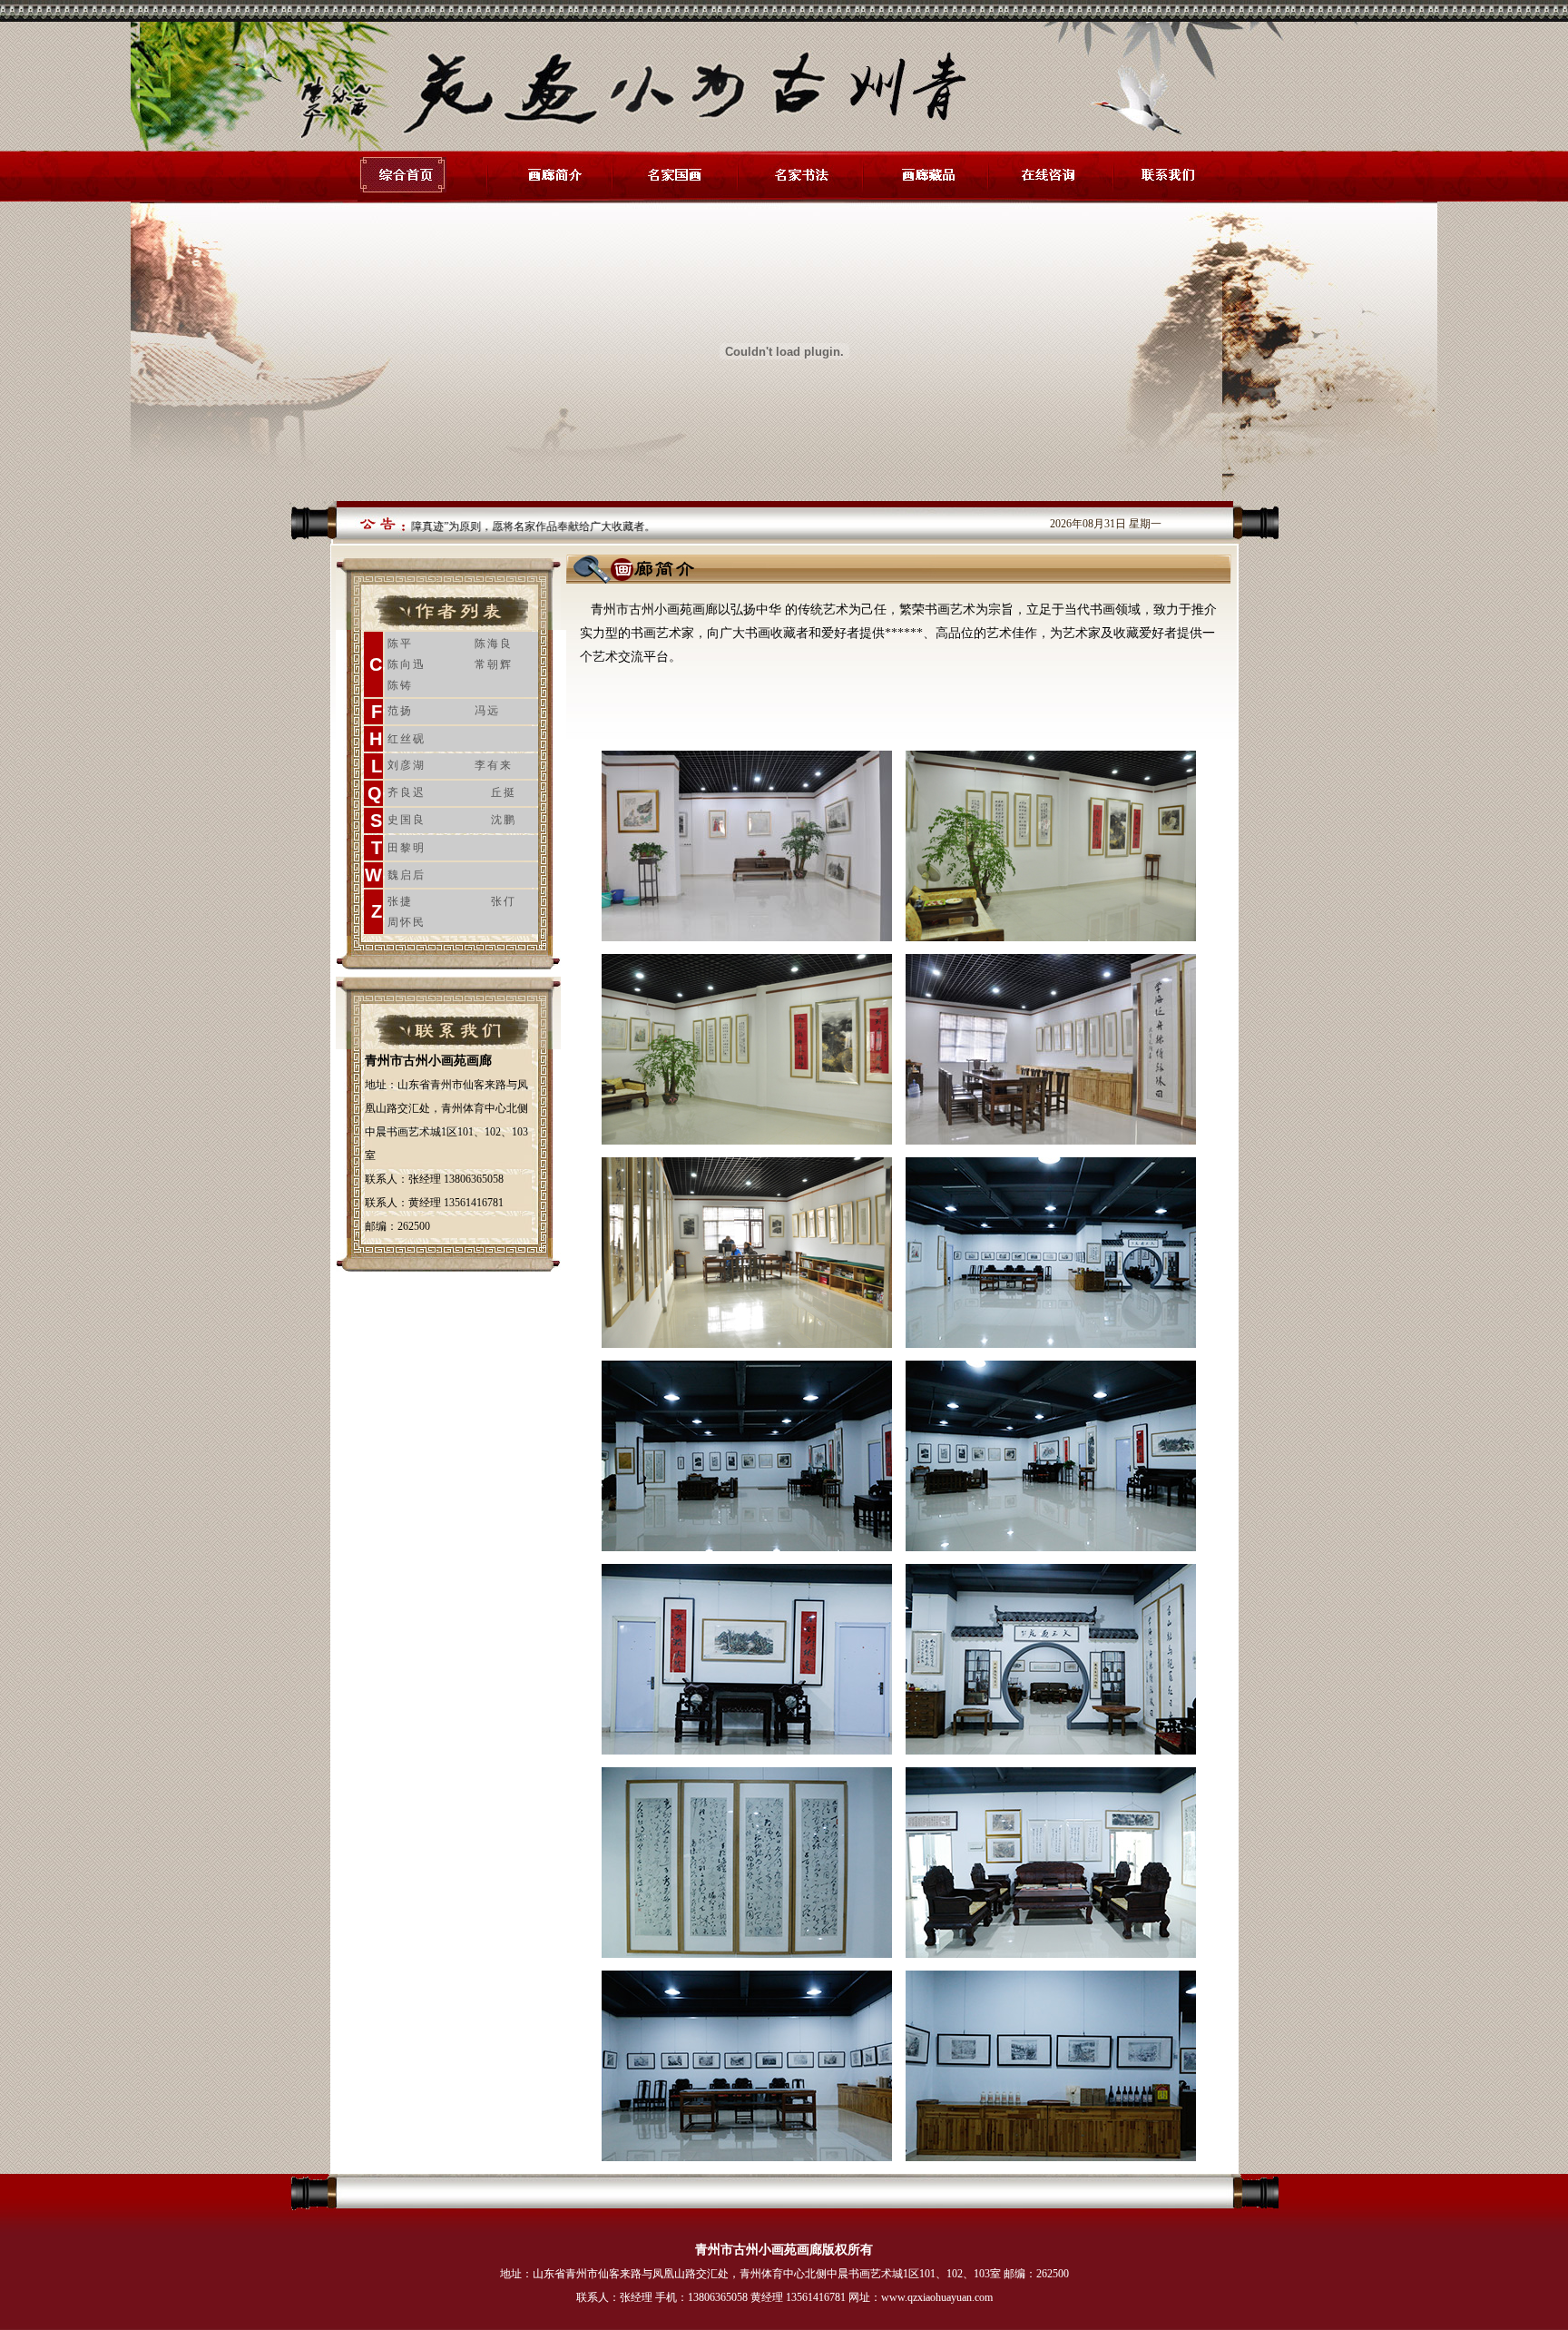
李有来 (494, 765)
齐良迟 (407, 792)
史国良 (407, 820)
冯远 (487, 711)
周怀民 (407, 922)
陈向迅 (407, 664)
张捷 (400, 901)
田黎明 (407, 848)
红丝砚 (407, 739)
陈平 (400, 644)
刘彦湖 (407, 765)
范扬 (400, 711)
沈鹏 (504, 820)
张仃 (504, 901)
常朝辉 (494, 664)
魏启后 (407, 875)
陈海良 (494, 644)
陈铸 (400, 685)
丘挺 (504, 792)
